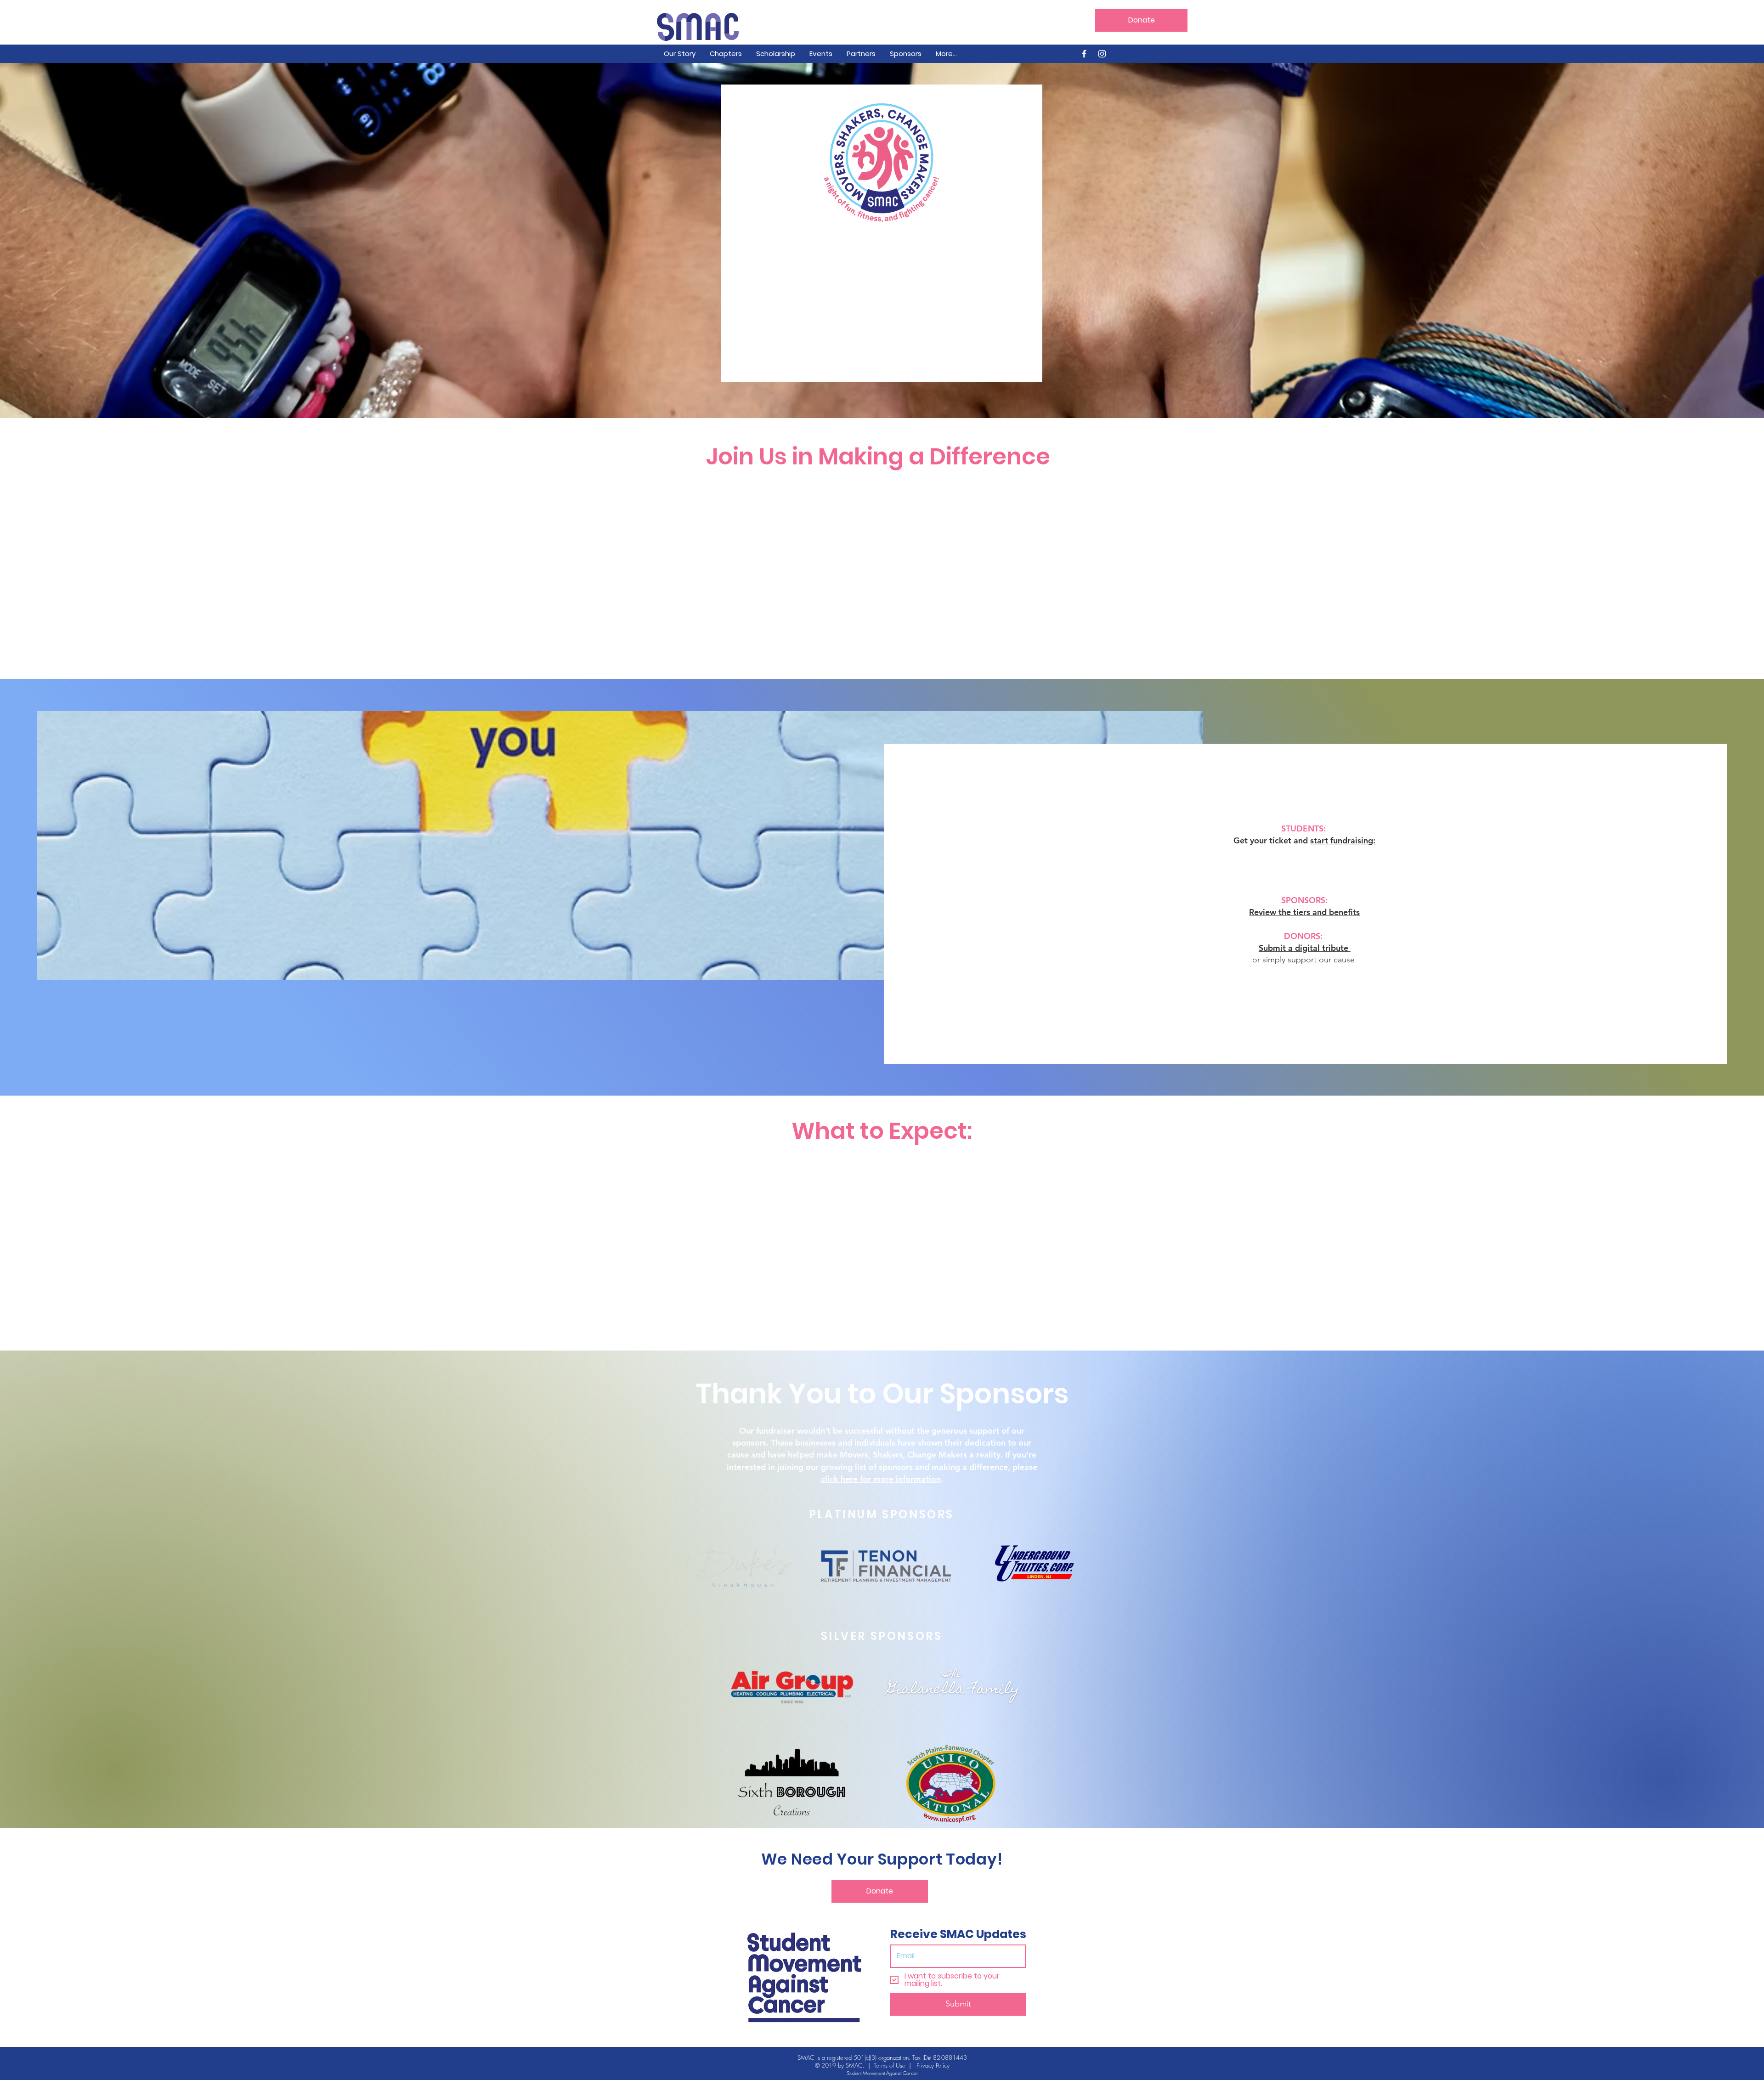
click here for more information (881, 1479)
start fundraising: (1343, 840)
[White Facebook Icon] (1084, 54)
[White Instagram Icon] (1102, 54)
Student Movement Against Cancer (882, 2073)
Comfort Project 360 (905, 510)
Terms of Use (890, 2065)
